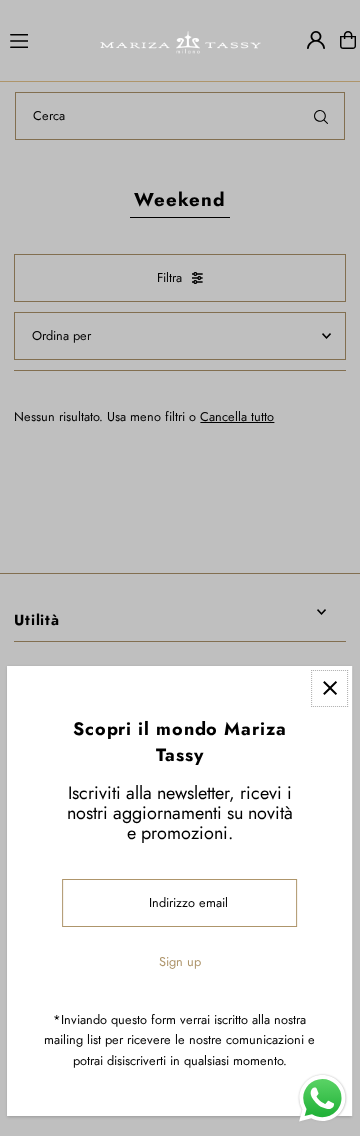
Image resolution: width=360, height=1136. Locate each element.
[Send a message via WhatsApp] (322, 1098)
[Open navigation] (44, 39)
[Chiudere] (330, 688)
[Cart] (348, 40)
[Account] (316, 40)
